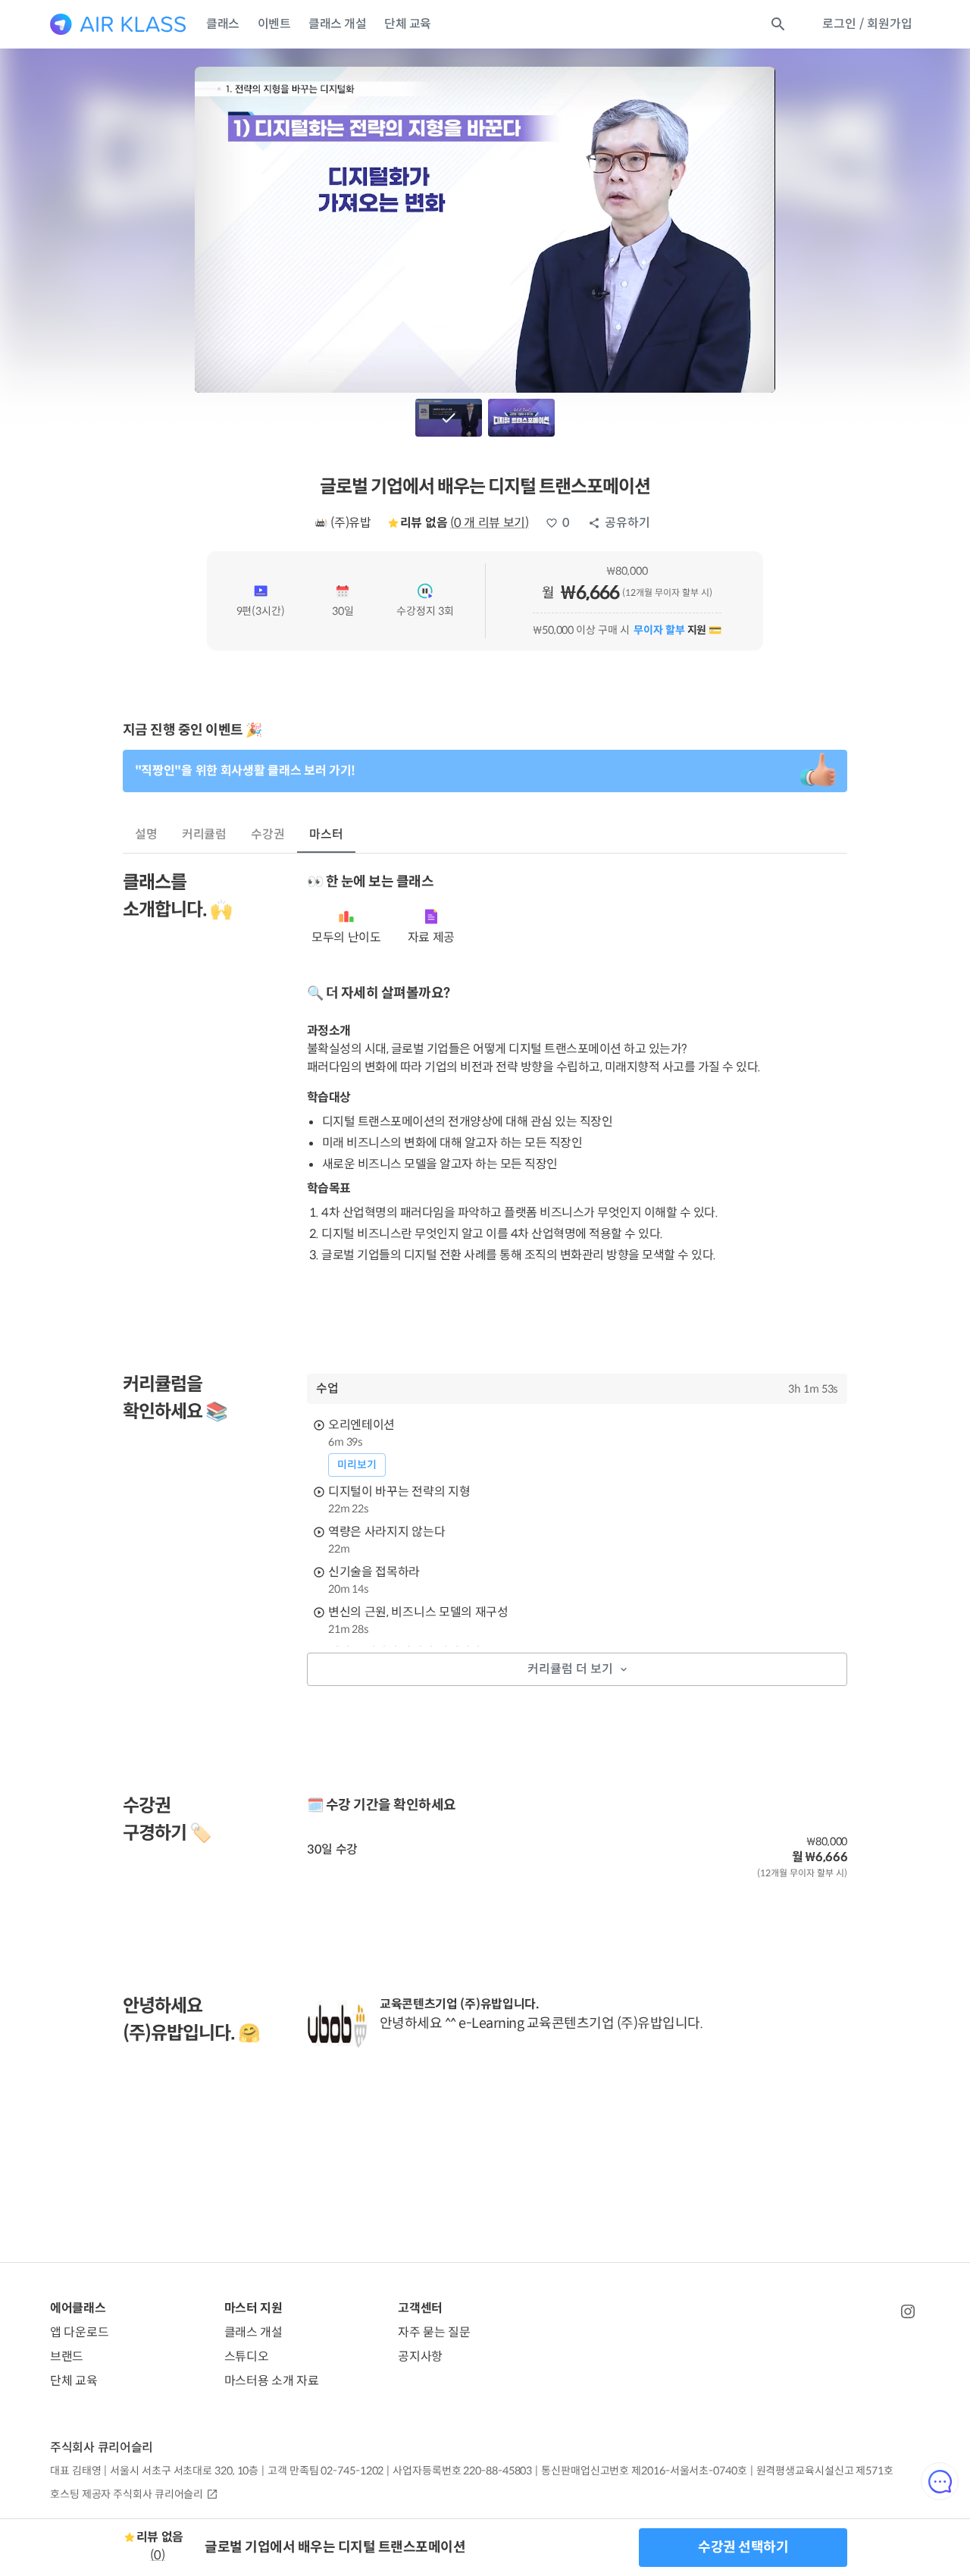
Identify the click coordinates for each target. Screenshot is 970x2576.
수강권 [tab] (268, 834)
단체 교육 (408, 24)
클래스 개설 (337, 24)
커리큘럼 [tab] (205, 834)
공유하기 (627, 523)
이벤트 (274, 24)
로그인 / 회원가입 (867, 24)
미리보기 (357, 1465)
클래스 (223, 24)
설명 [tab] (146, 834)
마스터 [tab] (326, 834)
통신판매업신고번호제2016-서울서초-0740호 (644, 2471)
